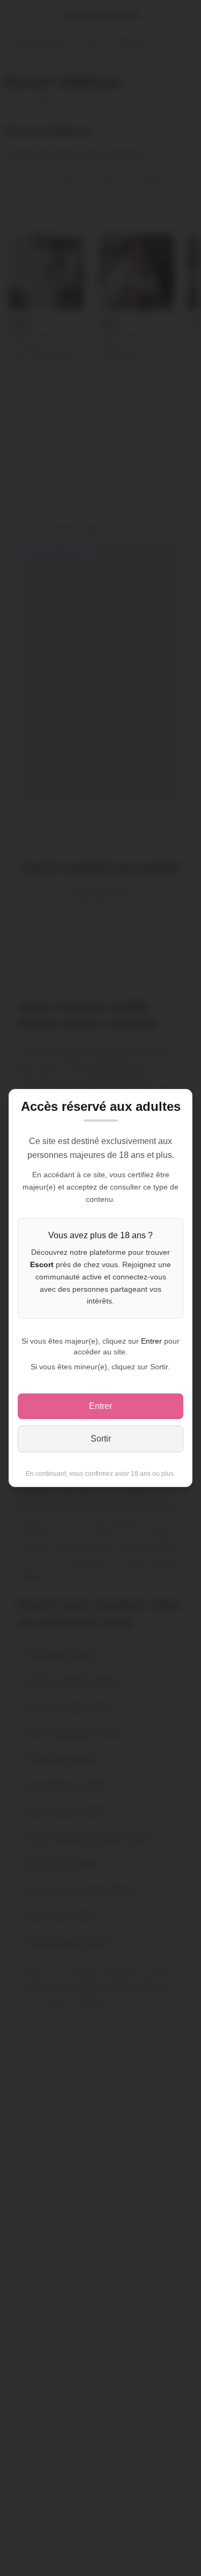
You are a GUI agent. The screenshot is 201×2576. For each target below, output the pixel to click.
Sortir (101, 1439)
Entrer (100, 1406)
